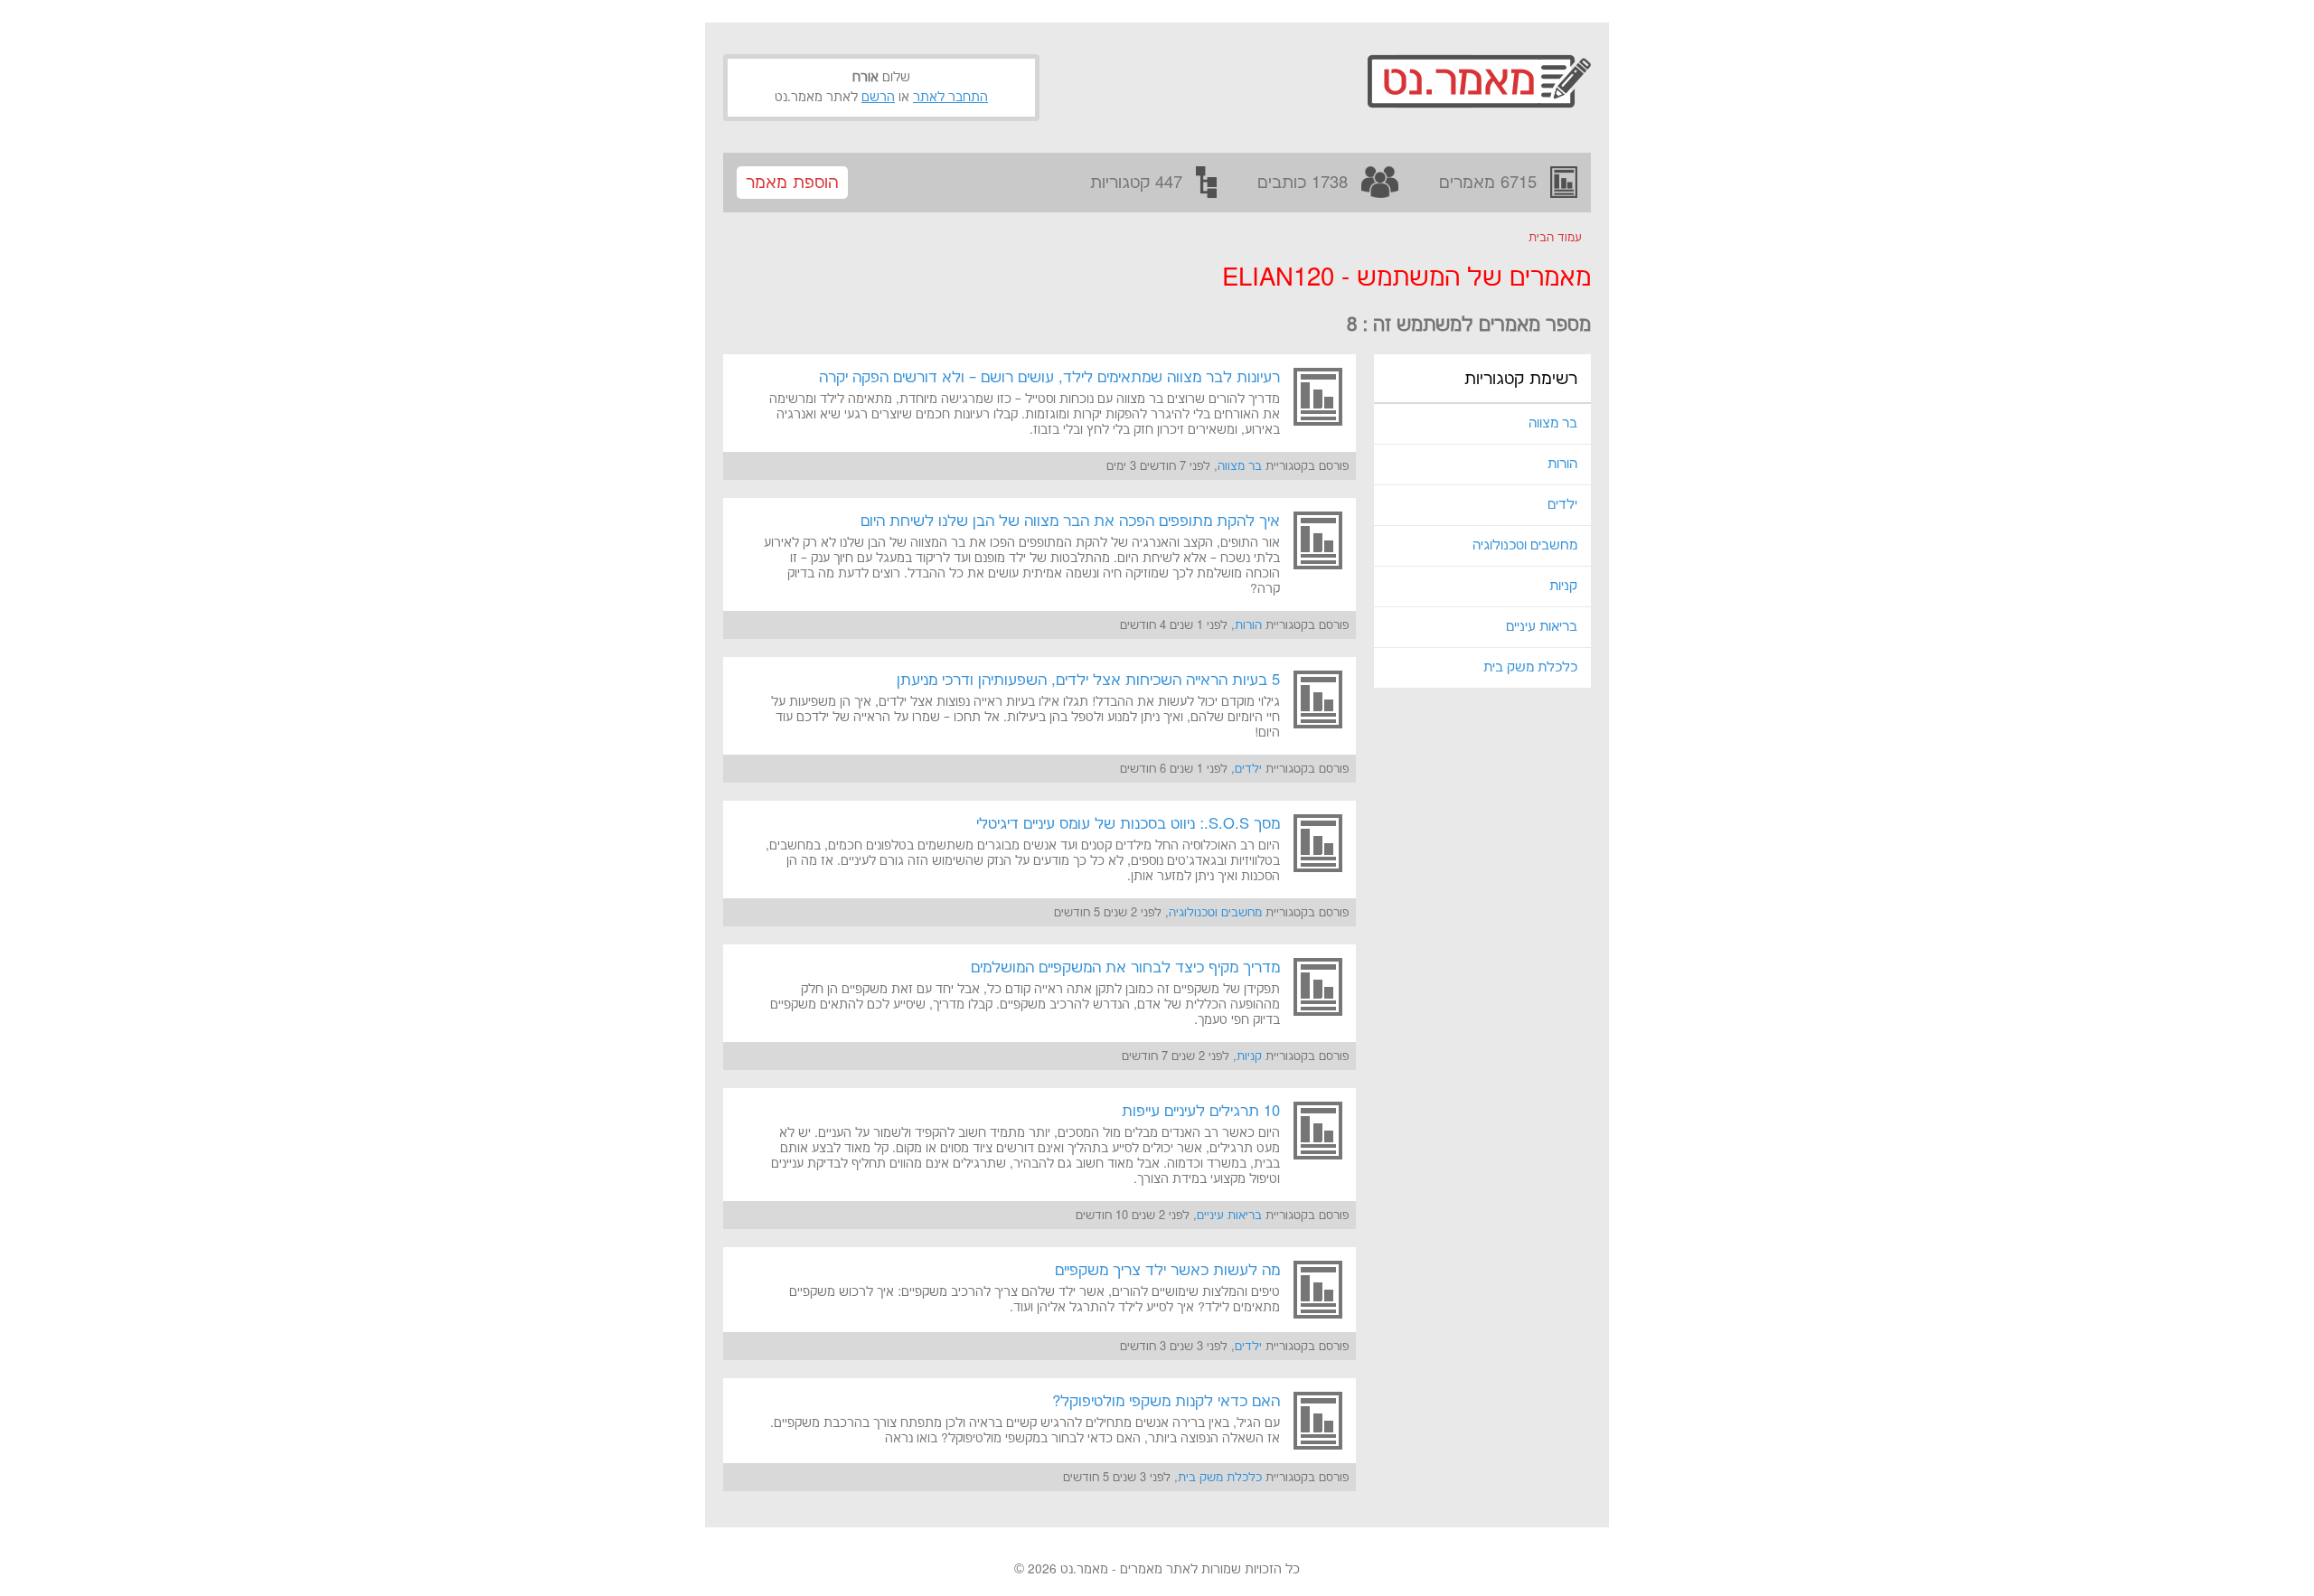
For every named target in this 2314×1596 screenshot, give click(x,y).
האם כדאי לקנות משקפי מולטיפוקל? (1166, 1402)
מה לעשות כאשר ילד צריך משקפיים (1167, 1271)
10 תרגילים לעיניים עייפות (1201, 1112)
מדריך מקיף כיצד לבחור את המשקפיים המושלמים (1125, 968)
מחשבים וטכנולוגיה (1525, 545)
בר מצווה (1553, 423)
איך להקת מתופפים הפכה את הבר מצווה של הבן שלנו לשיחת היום (1070, 521)
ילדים (1562, 505)
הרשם (878, 98)
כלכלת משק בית (1530, 667)
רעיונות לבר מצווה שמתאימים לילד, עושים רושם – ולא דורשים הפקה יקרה (1049, 378)
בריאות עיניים (1542, 627)
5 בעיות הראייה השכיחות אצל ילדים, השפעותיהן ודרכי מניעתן (1088, 681)
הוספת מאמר (792, 183)
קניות (1563, 586)
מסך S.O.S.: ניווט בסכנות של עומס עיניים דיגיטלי (1128, 824)
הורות (1562, 464)
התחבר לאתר (950, 98)
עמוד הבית (1555, 238)
